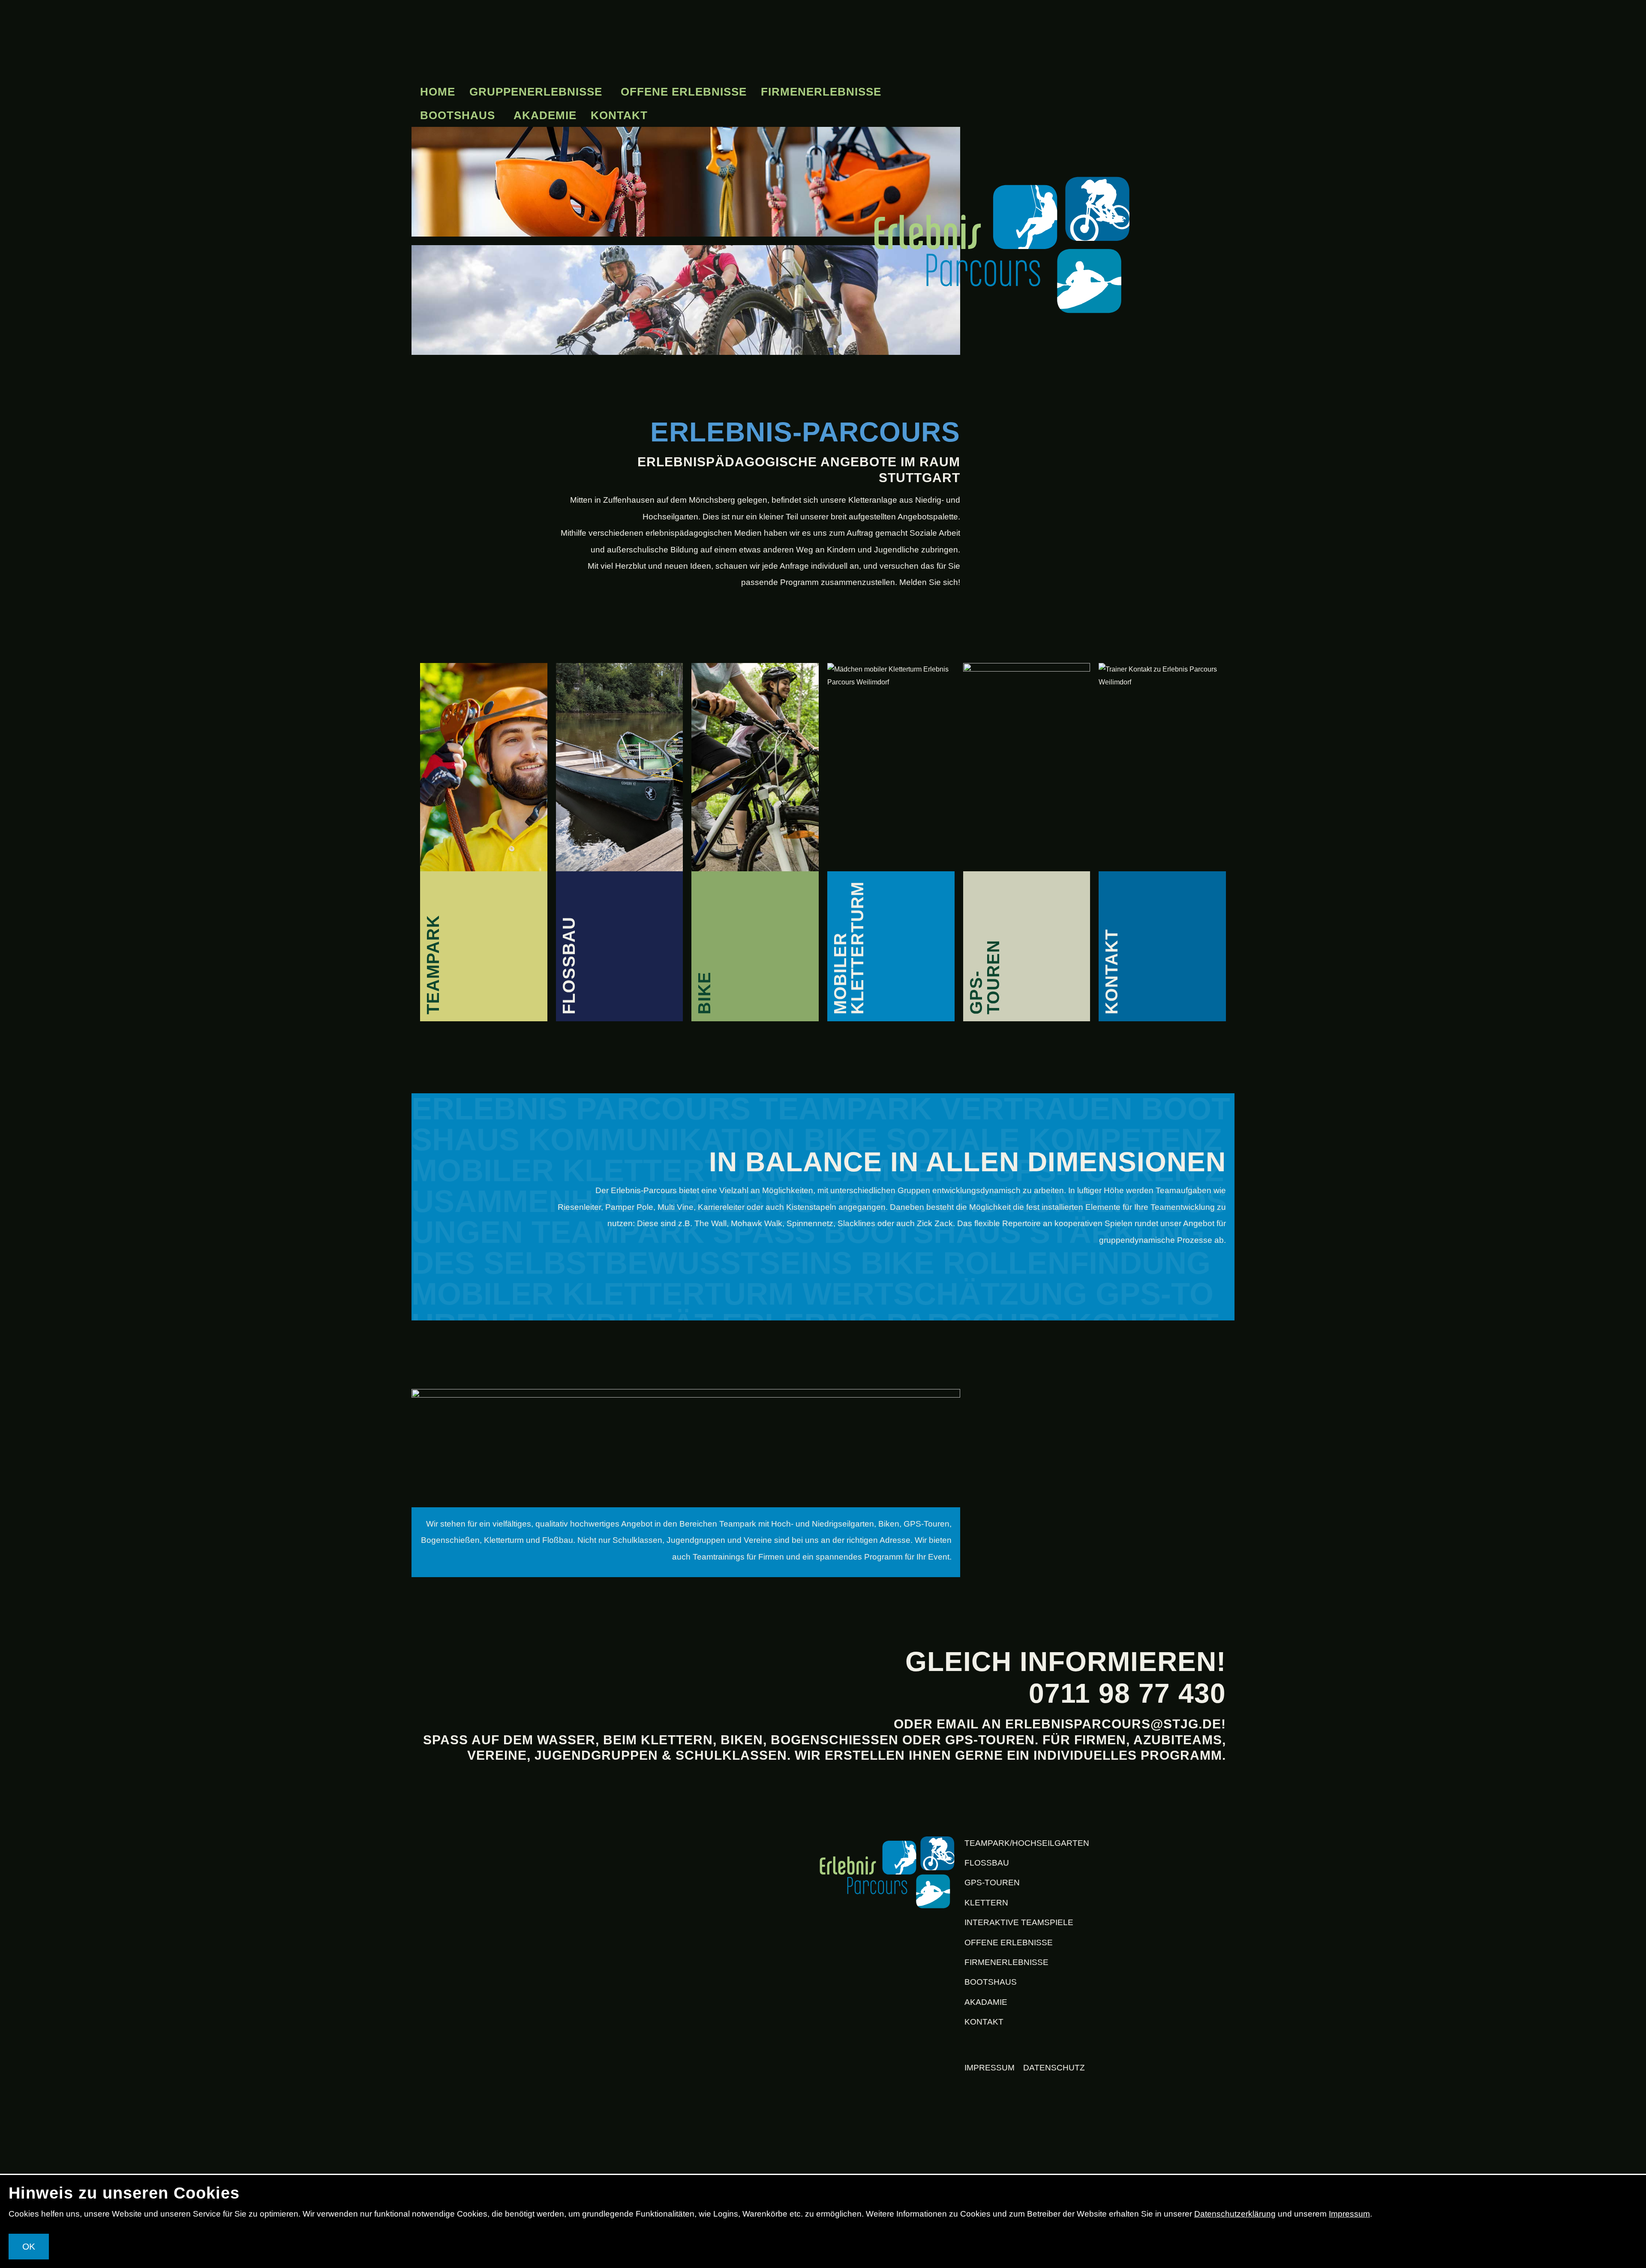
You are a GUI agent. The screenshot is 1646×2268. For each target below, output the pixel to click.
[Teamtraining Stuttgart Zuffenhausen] (887, 1872)
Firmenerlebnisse (821, 92)
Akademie (545, 115)
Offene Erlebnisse (684, 92)
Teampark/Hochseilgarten (1027, 1843)
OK (29, 2246)
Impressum (990, 2068)
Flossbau (987, 1863)
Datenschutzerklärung (1235, 2214)
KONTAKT (984, 2022)
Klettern (986, 1903)
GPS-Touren (992, 1882)
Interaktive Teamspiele (1019, 1922)
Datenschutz (1054, 2068)
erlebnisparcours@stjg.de (1113, 1724)
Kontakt (619, 115)
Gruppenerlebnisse (536, 92)
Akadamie (986, 2002)
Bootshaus (458, 115)
